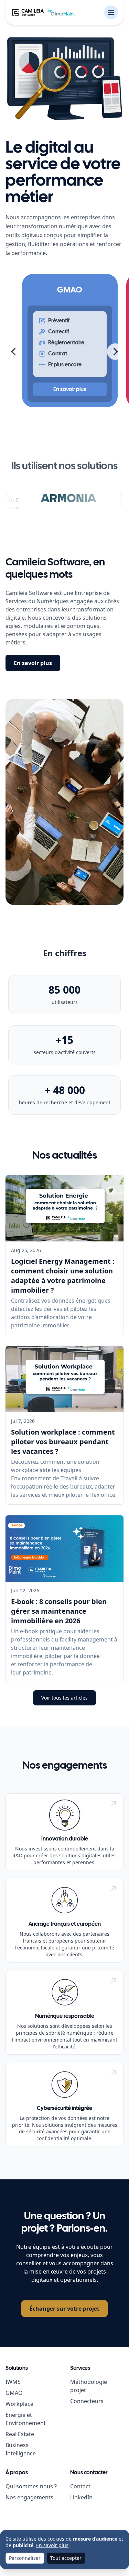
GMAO (14, 2393)
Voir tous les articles (64, 1698)
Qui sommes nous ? (31, 2486)
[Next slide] (115, 352)
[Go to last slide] (14, 352)
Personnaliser (25, 2558)
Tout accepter (66, 2558)
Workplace (19, 2404)
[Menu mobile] (111, 12)
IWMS (13, 2382)
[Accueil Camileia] (44, 12)
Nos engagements (29, 2497)
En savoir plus (33, 663)
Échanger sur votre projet (64, 2309)
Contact (80, 2486)
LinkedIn (81, 2497)
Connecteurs (87, 2401)
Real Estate (20, 2434)
